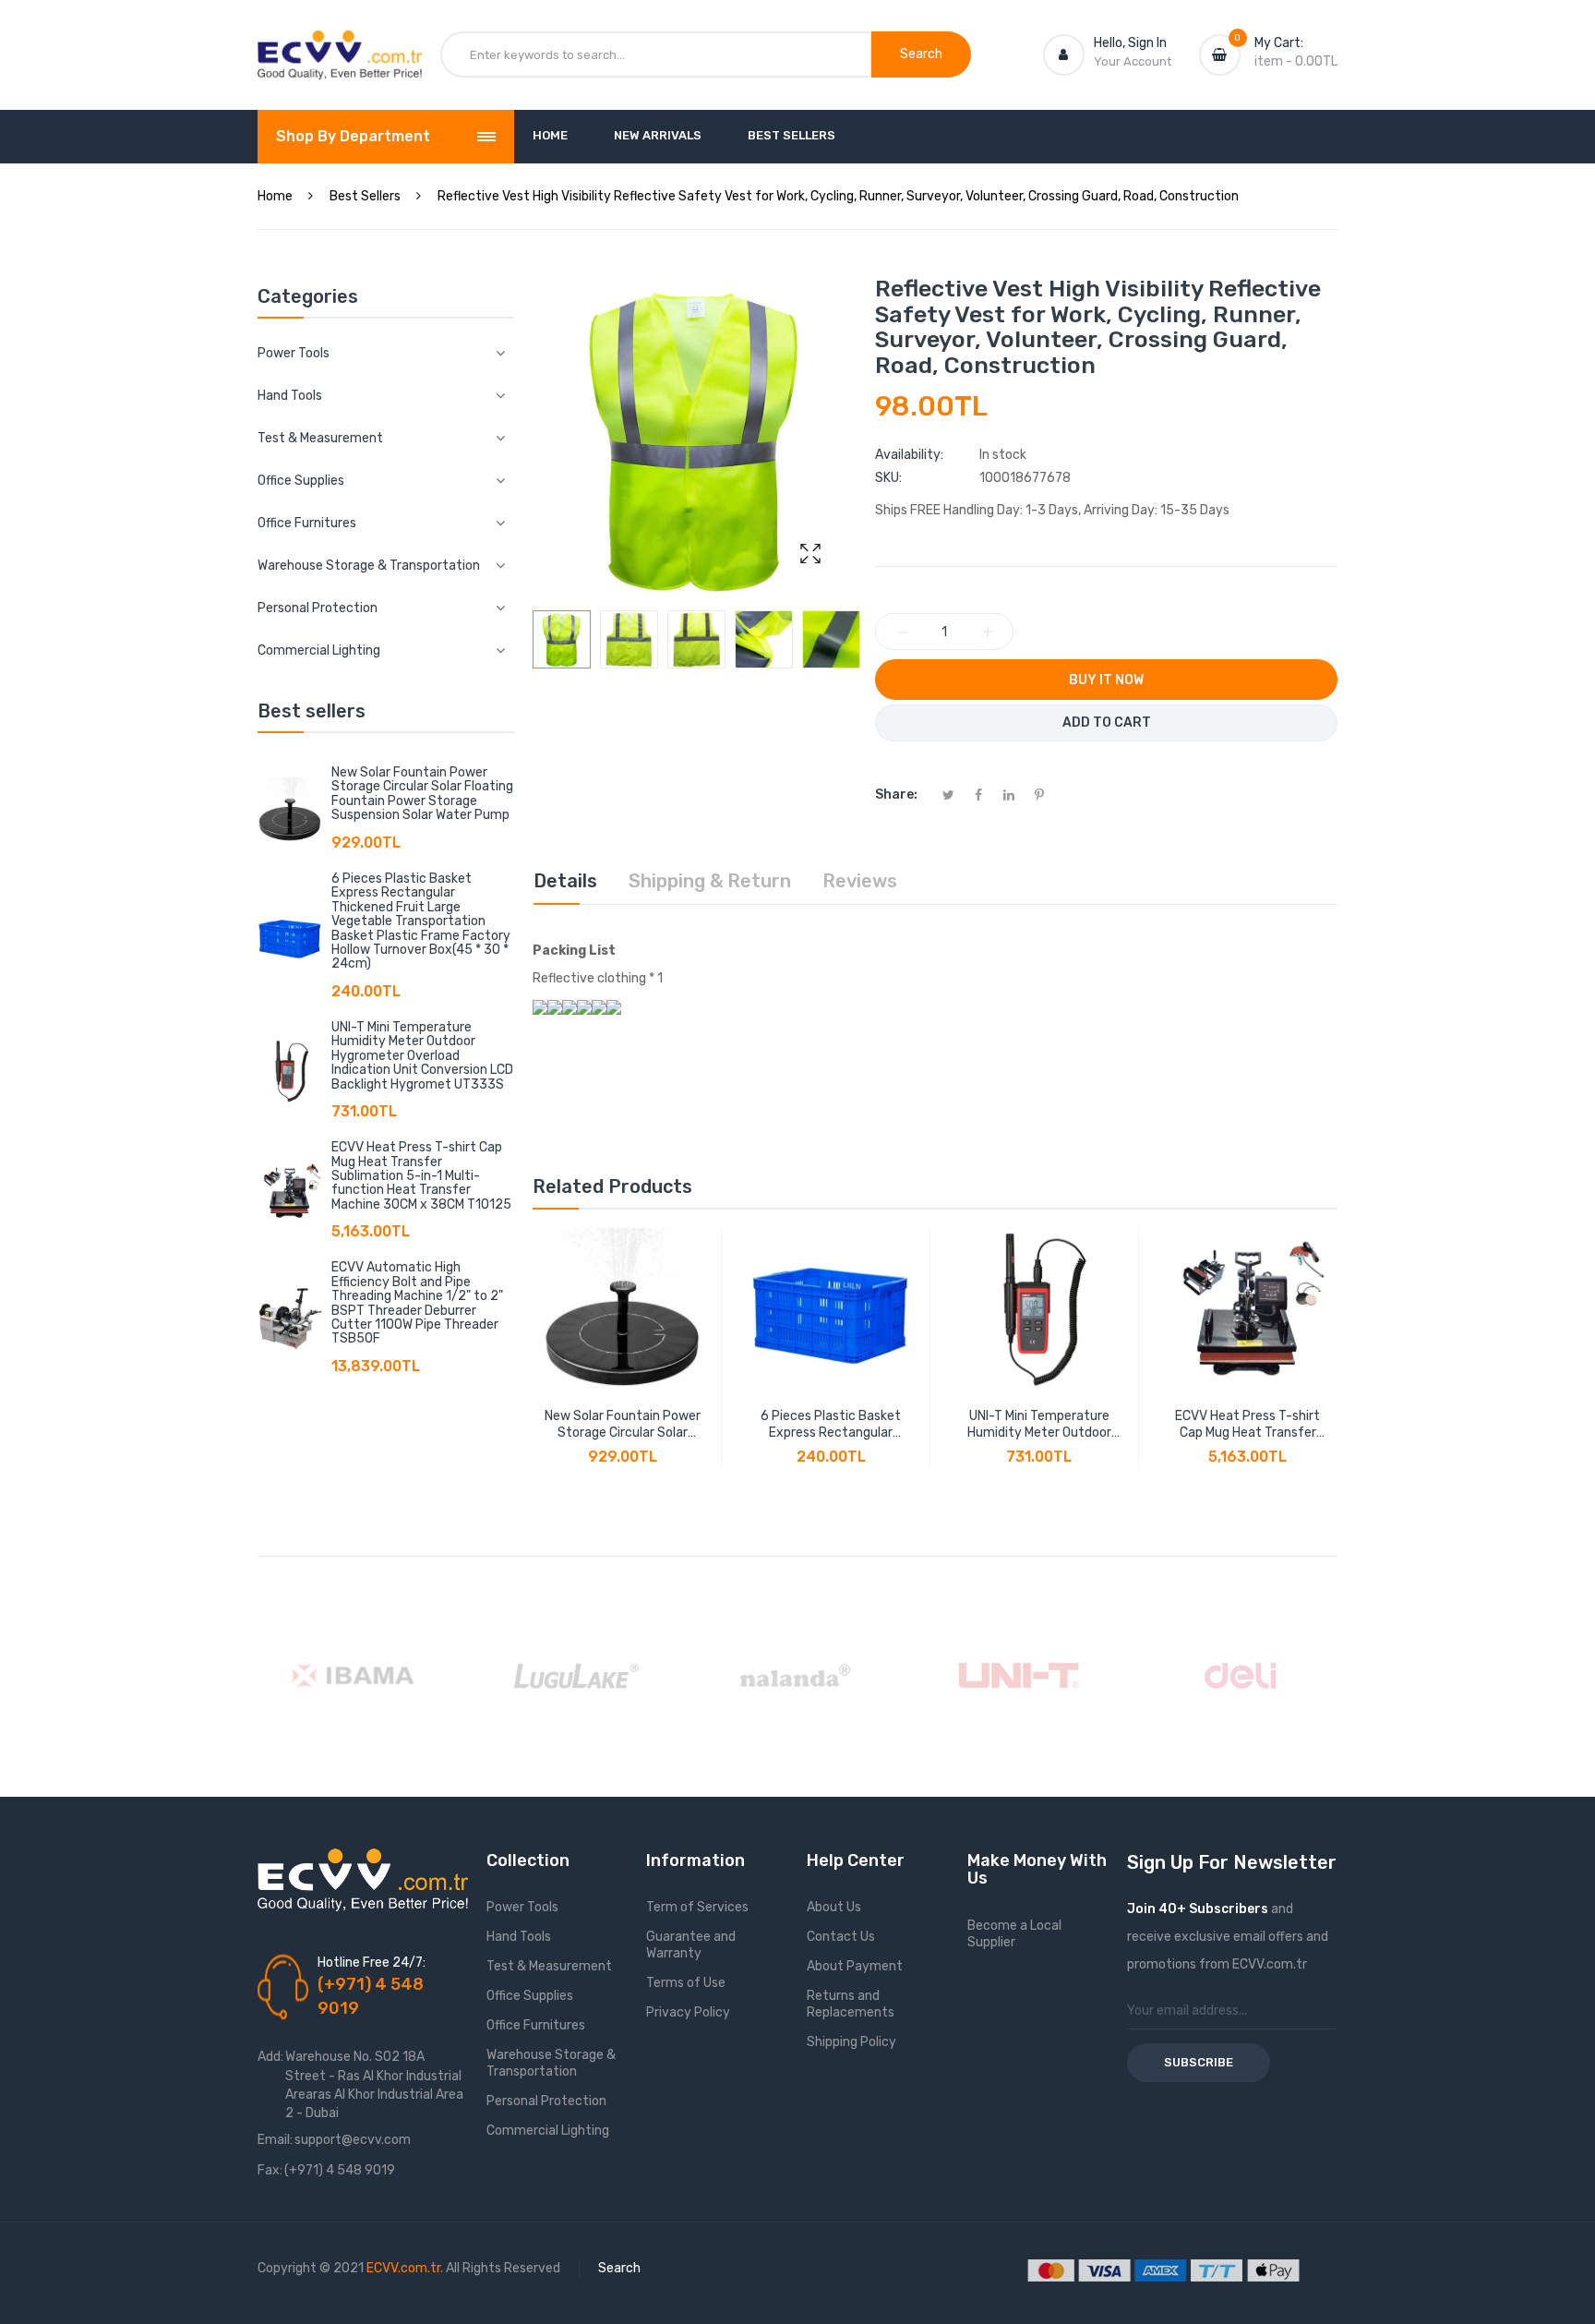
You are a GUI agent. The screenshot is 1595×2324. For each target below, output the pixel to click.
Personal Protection (546, 2101)
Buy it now (1106, 680)
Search (619, 2268)
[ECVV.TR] (340, 44)
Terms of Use (686, 1983)
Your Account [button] (1133, 61)
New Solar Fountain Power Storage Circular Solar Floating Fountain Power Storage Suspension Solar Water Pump (422, 794)
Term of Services (697, 1907)
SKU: (888, 478)
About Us (834, 1907)
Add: (270, 2057)
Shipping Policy (851, 2042)
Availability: (909, 455)
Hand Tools (519, 1937)
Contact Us (841, 1937)
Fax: (270, 2170)
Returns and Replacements (851, 2004)
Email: (275, 2140)
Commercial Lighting (548, 2131)
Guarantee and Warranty (691, 1945)
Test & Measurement (549, 1966)
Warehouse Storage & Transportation (551, 2063)
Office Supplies (530, 1996)
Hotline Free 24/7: (372, 1963)
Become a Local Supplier (1014, 1934)
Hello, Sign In (1130, 43)
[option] (562, 639)
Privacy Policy (688, 2012)
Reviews (860, 881)
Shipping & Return (710, 881)
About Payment (855, 1966)
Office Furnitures (536, 2025)
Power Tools (522, 1907)
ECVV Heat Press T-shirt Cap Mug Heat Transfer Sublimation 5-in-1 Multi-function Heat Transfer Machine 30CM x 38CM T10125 (421, 1176)
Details (565, 881)
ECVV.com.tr (403, 2268)
